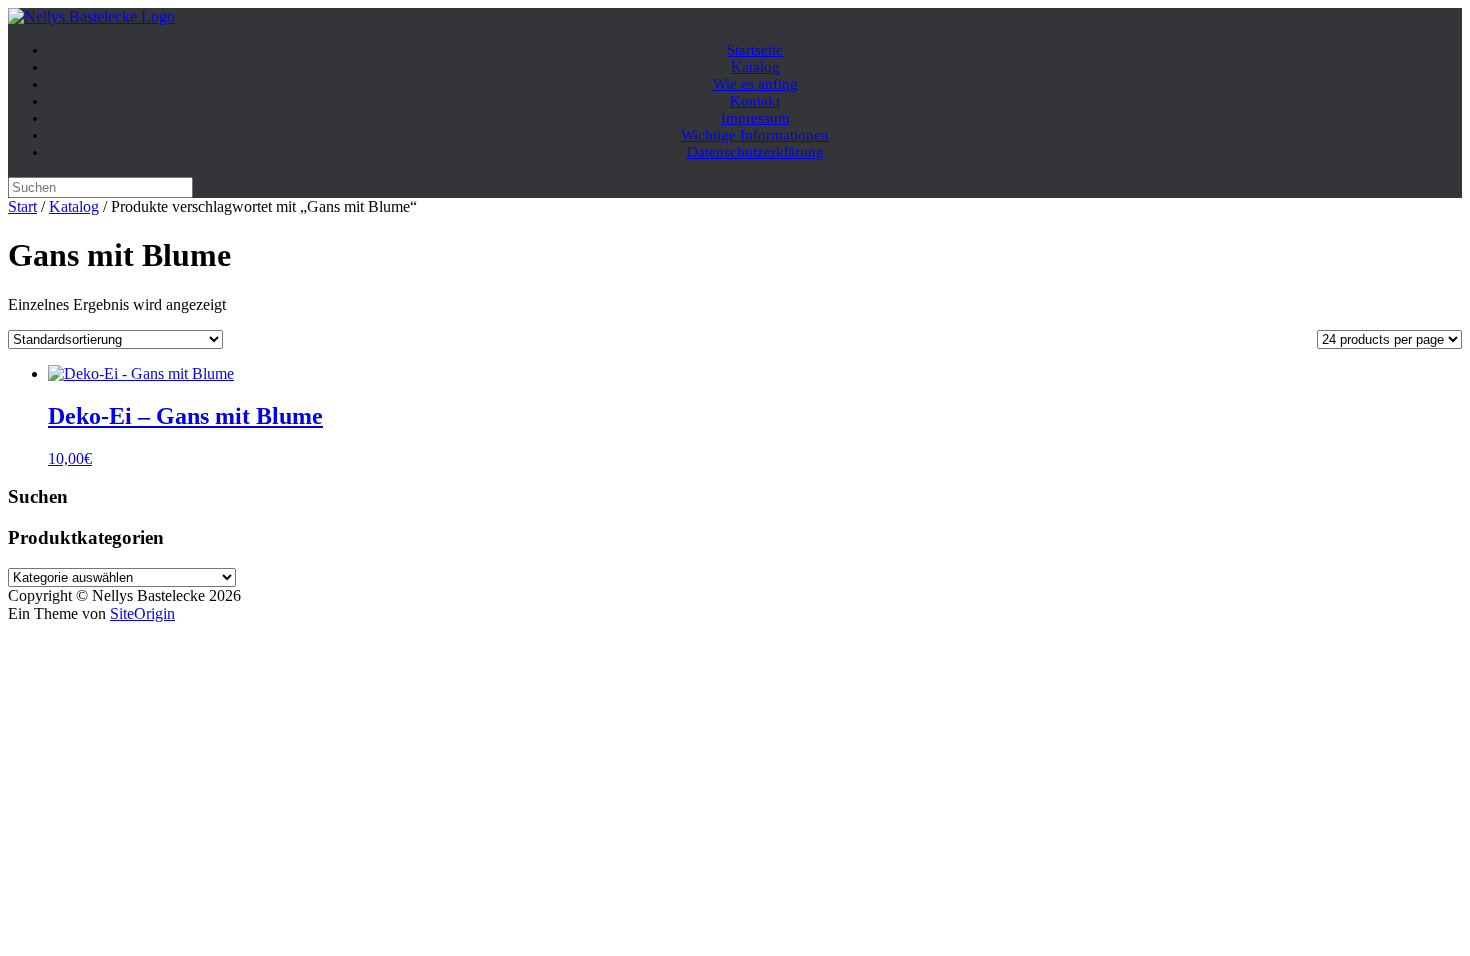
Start (22, 206)
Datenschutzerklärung (755, 152)
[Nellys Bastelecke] (91, 16)
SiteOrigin (142, 613)
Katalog (74, 206)
